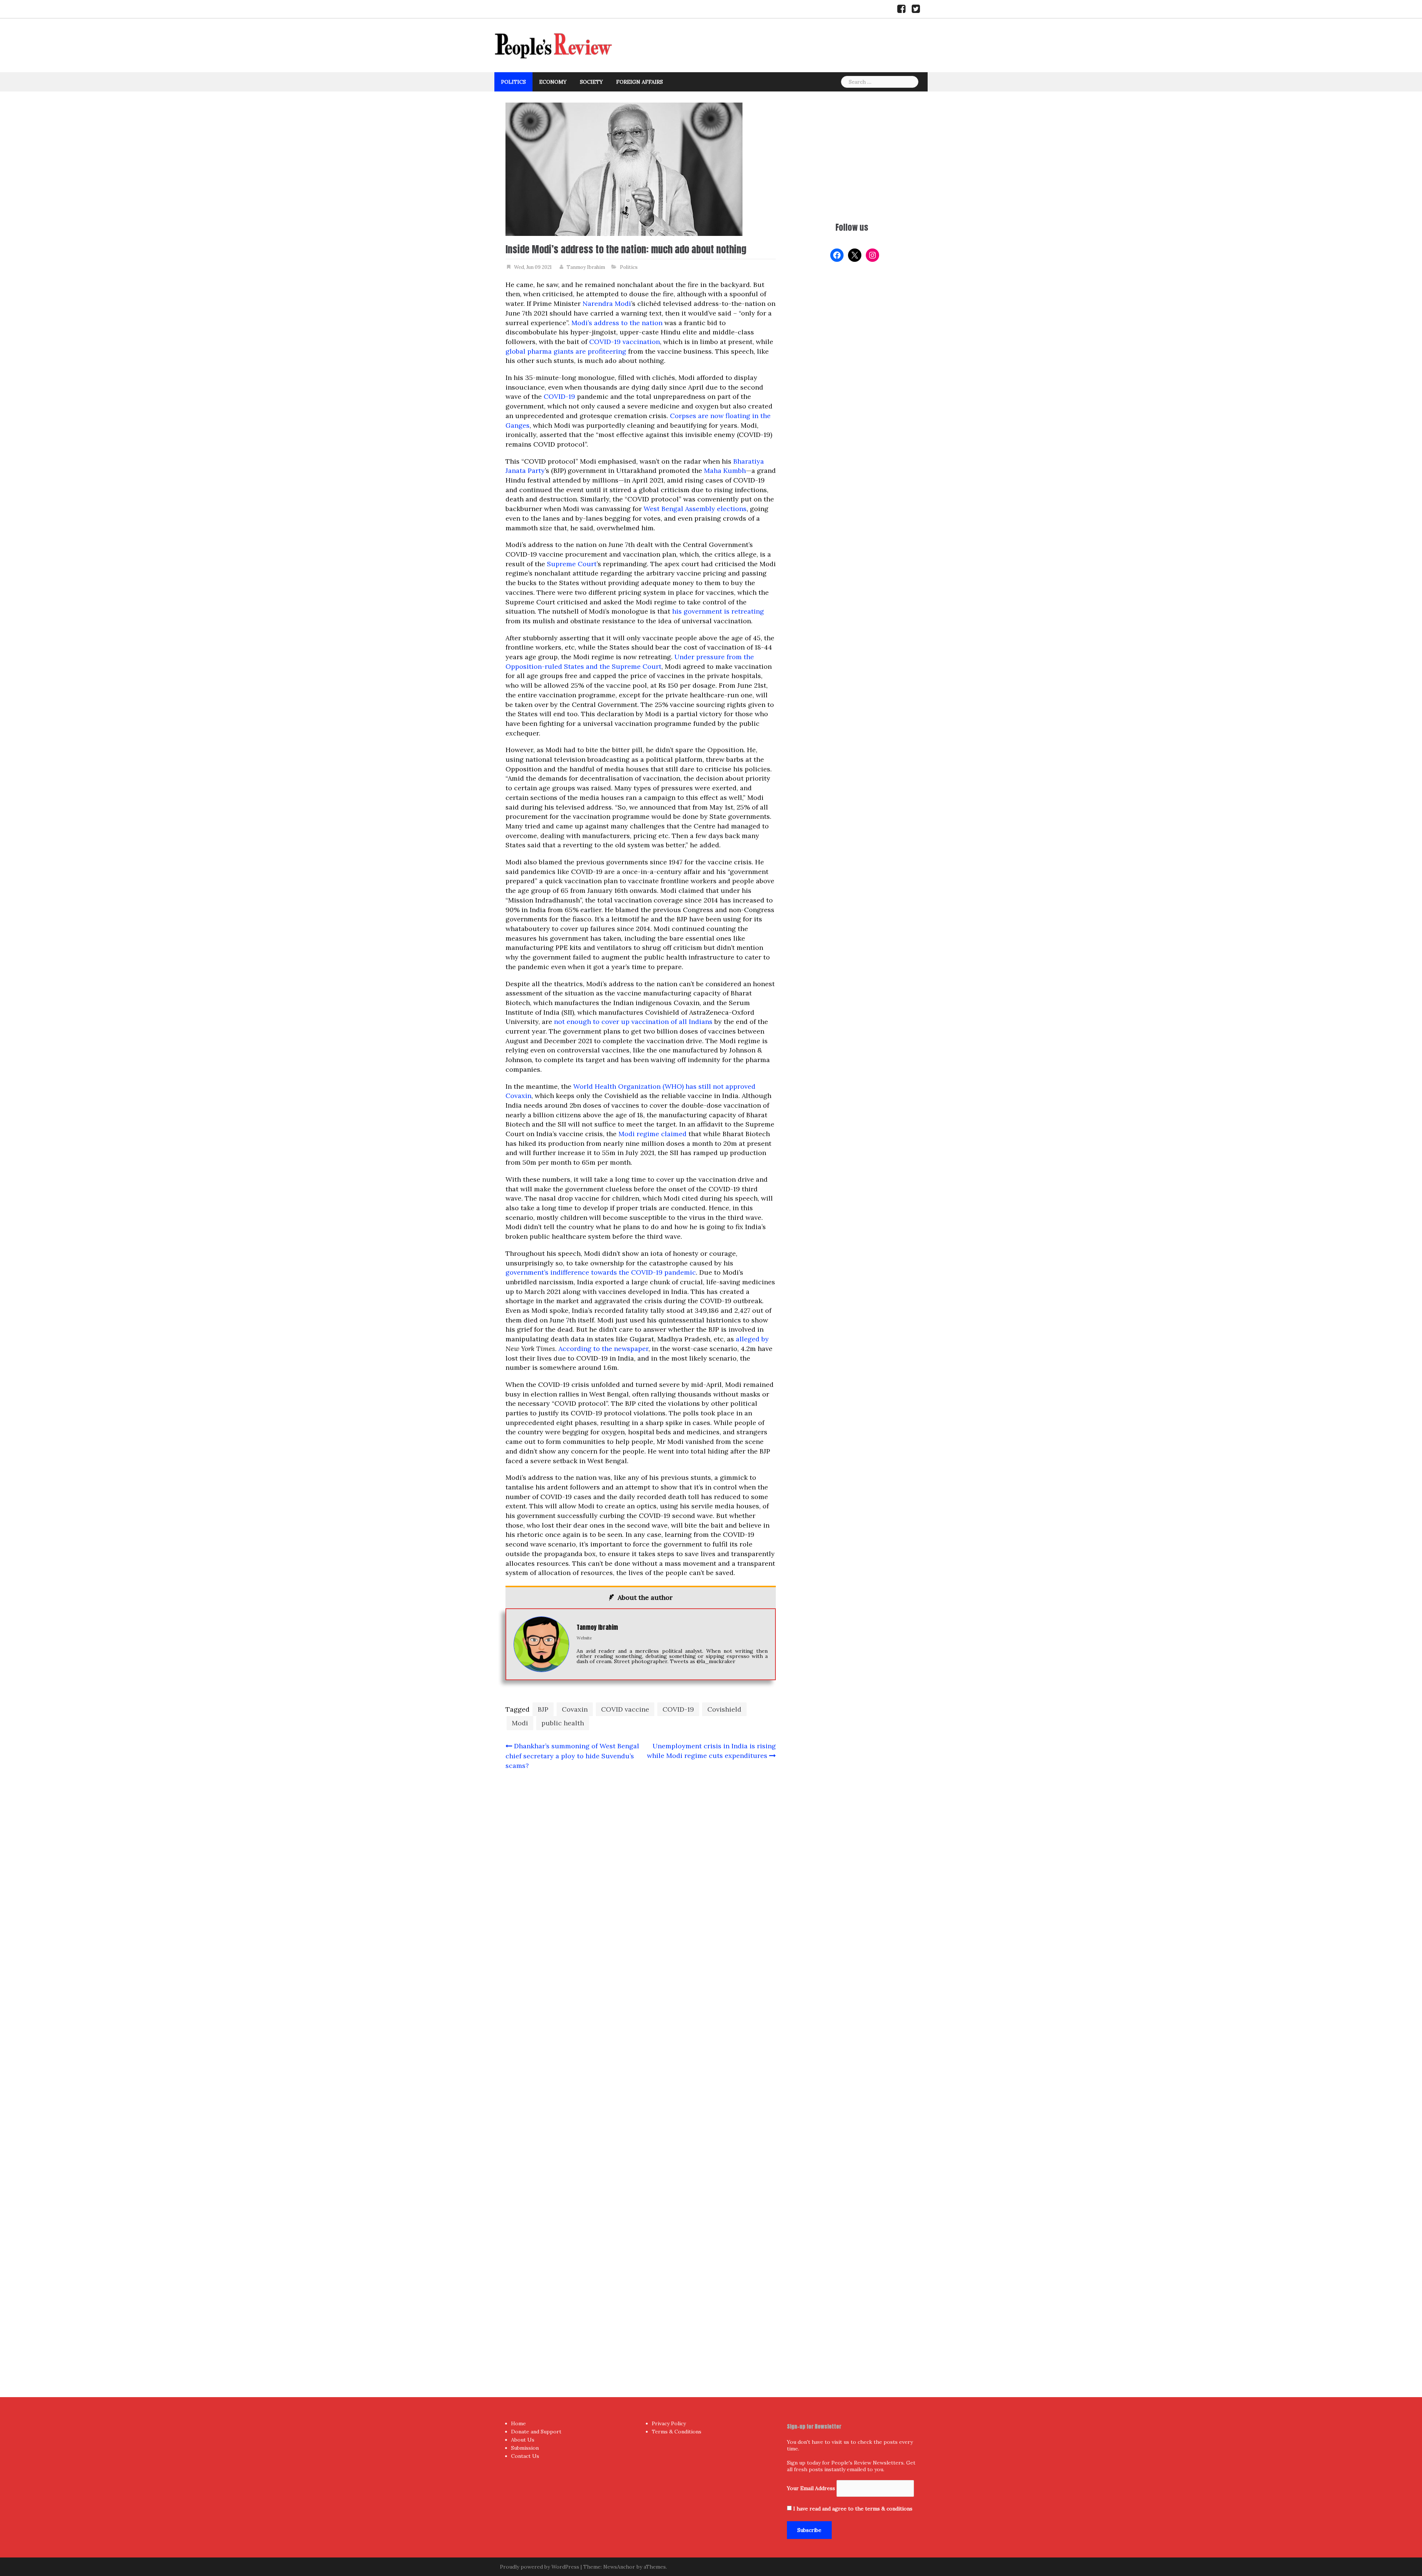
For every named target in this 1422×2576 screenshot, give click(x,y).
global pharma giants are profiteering (566, 351)
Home (518, 2423)
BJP (543, 1709)
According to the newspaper (603, 1349)
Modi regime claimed (652, 1134)
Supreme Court (572, 564)
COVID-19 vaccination (625, 342)
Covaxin (575, 1709)
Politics (513, 82)
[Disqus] (641, 2069)
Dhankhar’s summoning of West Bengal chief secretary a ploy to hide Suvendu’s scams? (572, 1756)
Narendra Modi (607, 303)
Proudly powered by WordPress (540, 2567)
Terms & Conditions (677, 2432)
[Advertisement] (852, 154)
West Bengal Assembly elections (695, 509)
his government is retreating (718, 611)
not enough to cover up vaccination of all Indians (633, 1022)
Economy (553, 82)
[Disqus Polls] (641, 1874)
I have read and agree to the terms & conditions (853, 2509)
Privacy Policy (669, 2423)
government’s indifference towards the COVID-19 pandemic (601, 1272)
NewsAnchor (619, 2567)
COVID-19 (559, 396)
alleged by (752, 1339)
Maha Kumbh (725, 471)
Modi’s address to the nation (617, 323)
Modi (520, 1723)
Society (591, 82)
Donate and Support (536, 2432)
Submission (525, 2448)
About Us (523, 2440)
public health (563, 1723)
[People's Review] (554, 45)
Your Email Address (811, 2488)
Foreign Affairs (640, 82)
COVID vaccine (625, 1709)
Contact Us (525, 2456)
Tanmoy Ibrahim (586, 267)
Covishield (724, 1709)
